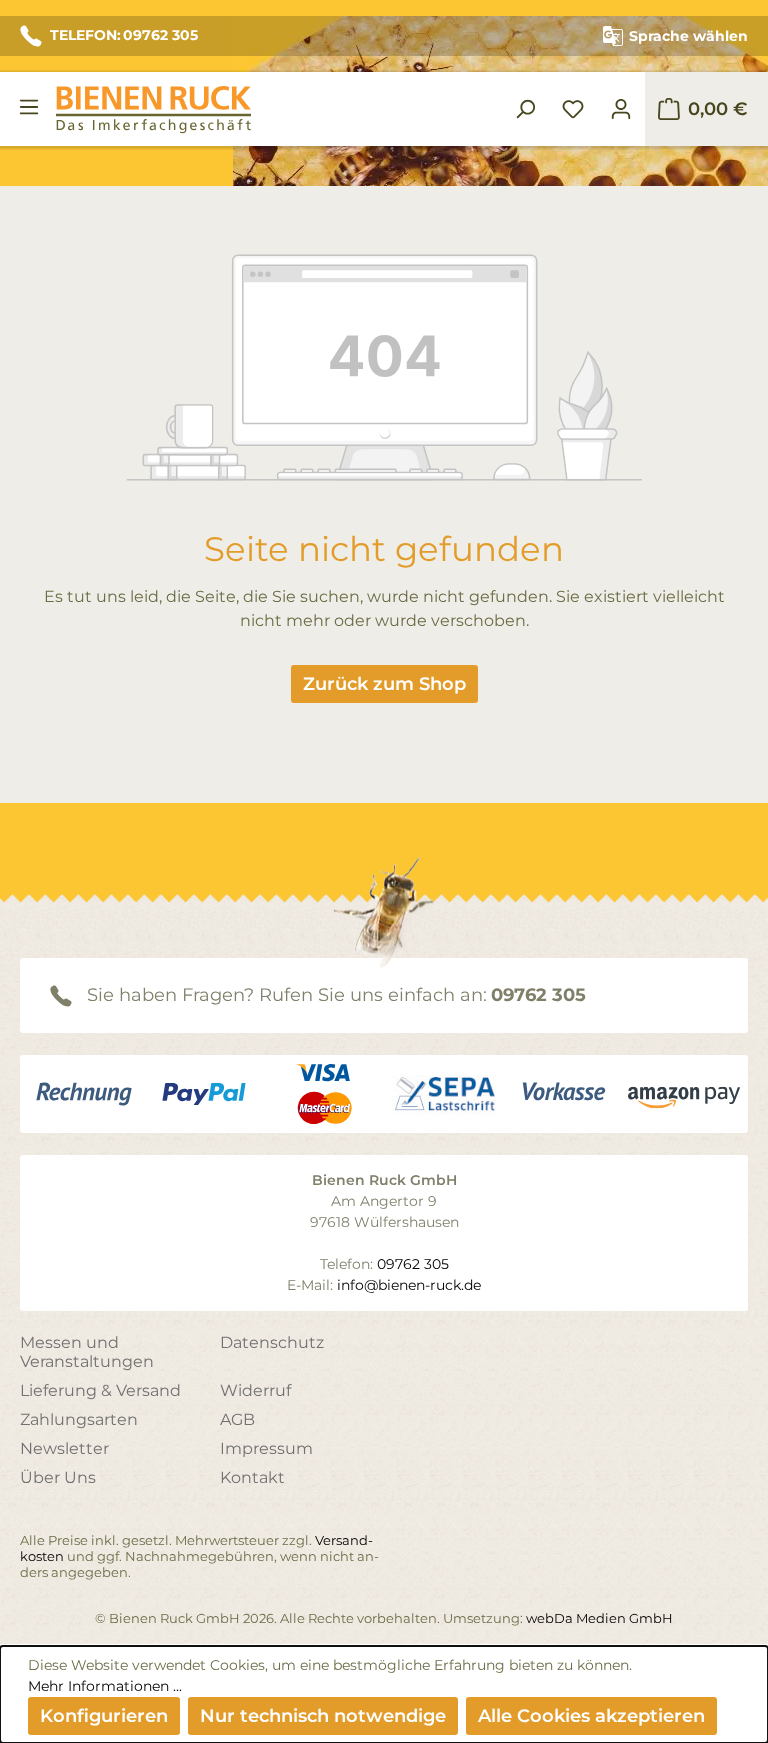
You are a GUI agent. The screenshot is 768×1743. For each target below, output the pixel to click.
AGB (237, 1419)
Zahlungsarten (79, 1419)
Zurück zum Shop (384, 684)
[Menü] (29, 107)
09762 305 (538, 995)
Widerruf (255, 1390)
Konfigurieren (104, 1716)
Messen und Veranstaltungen (87, 1352)
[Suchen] (525, 109)
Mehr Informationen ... (105, 1686)
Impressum (266, 1448)
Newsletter (64, 1448)
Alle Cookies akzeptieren (591, 1716)
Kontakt (252, 1477)
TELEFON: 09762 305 (124, 35)
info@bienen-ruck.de (409, 1285)
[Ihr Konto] (621, 109)
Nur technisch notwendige (323, 1716)
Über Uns (58, 1477)
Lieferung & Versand (100, 1390)
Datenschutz (272, 1342)
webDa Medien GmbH (599, 1618)
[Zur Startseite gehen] (153, 109)
